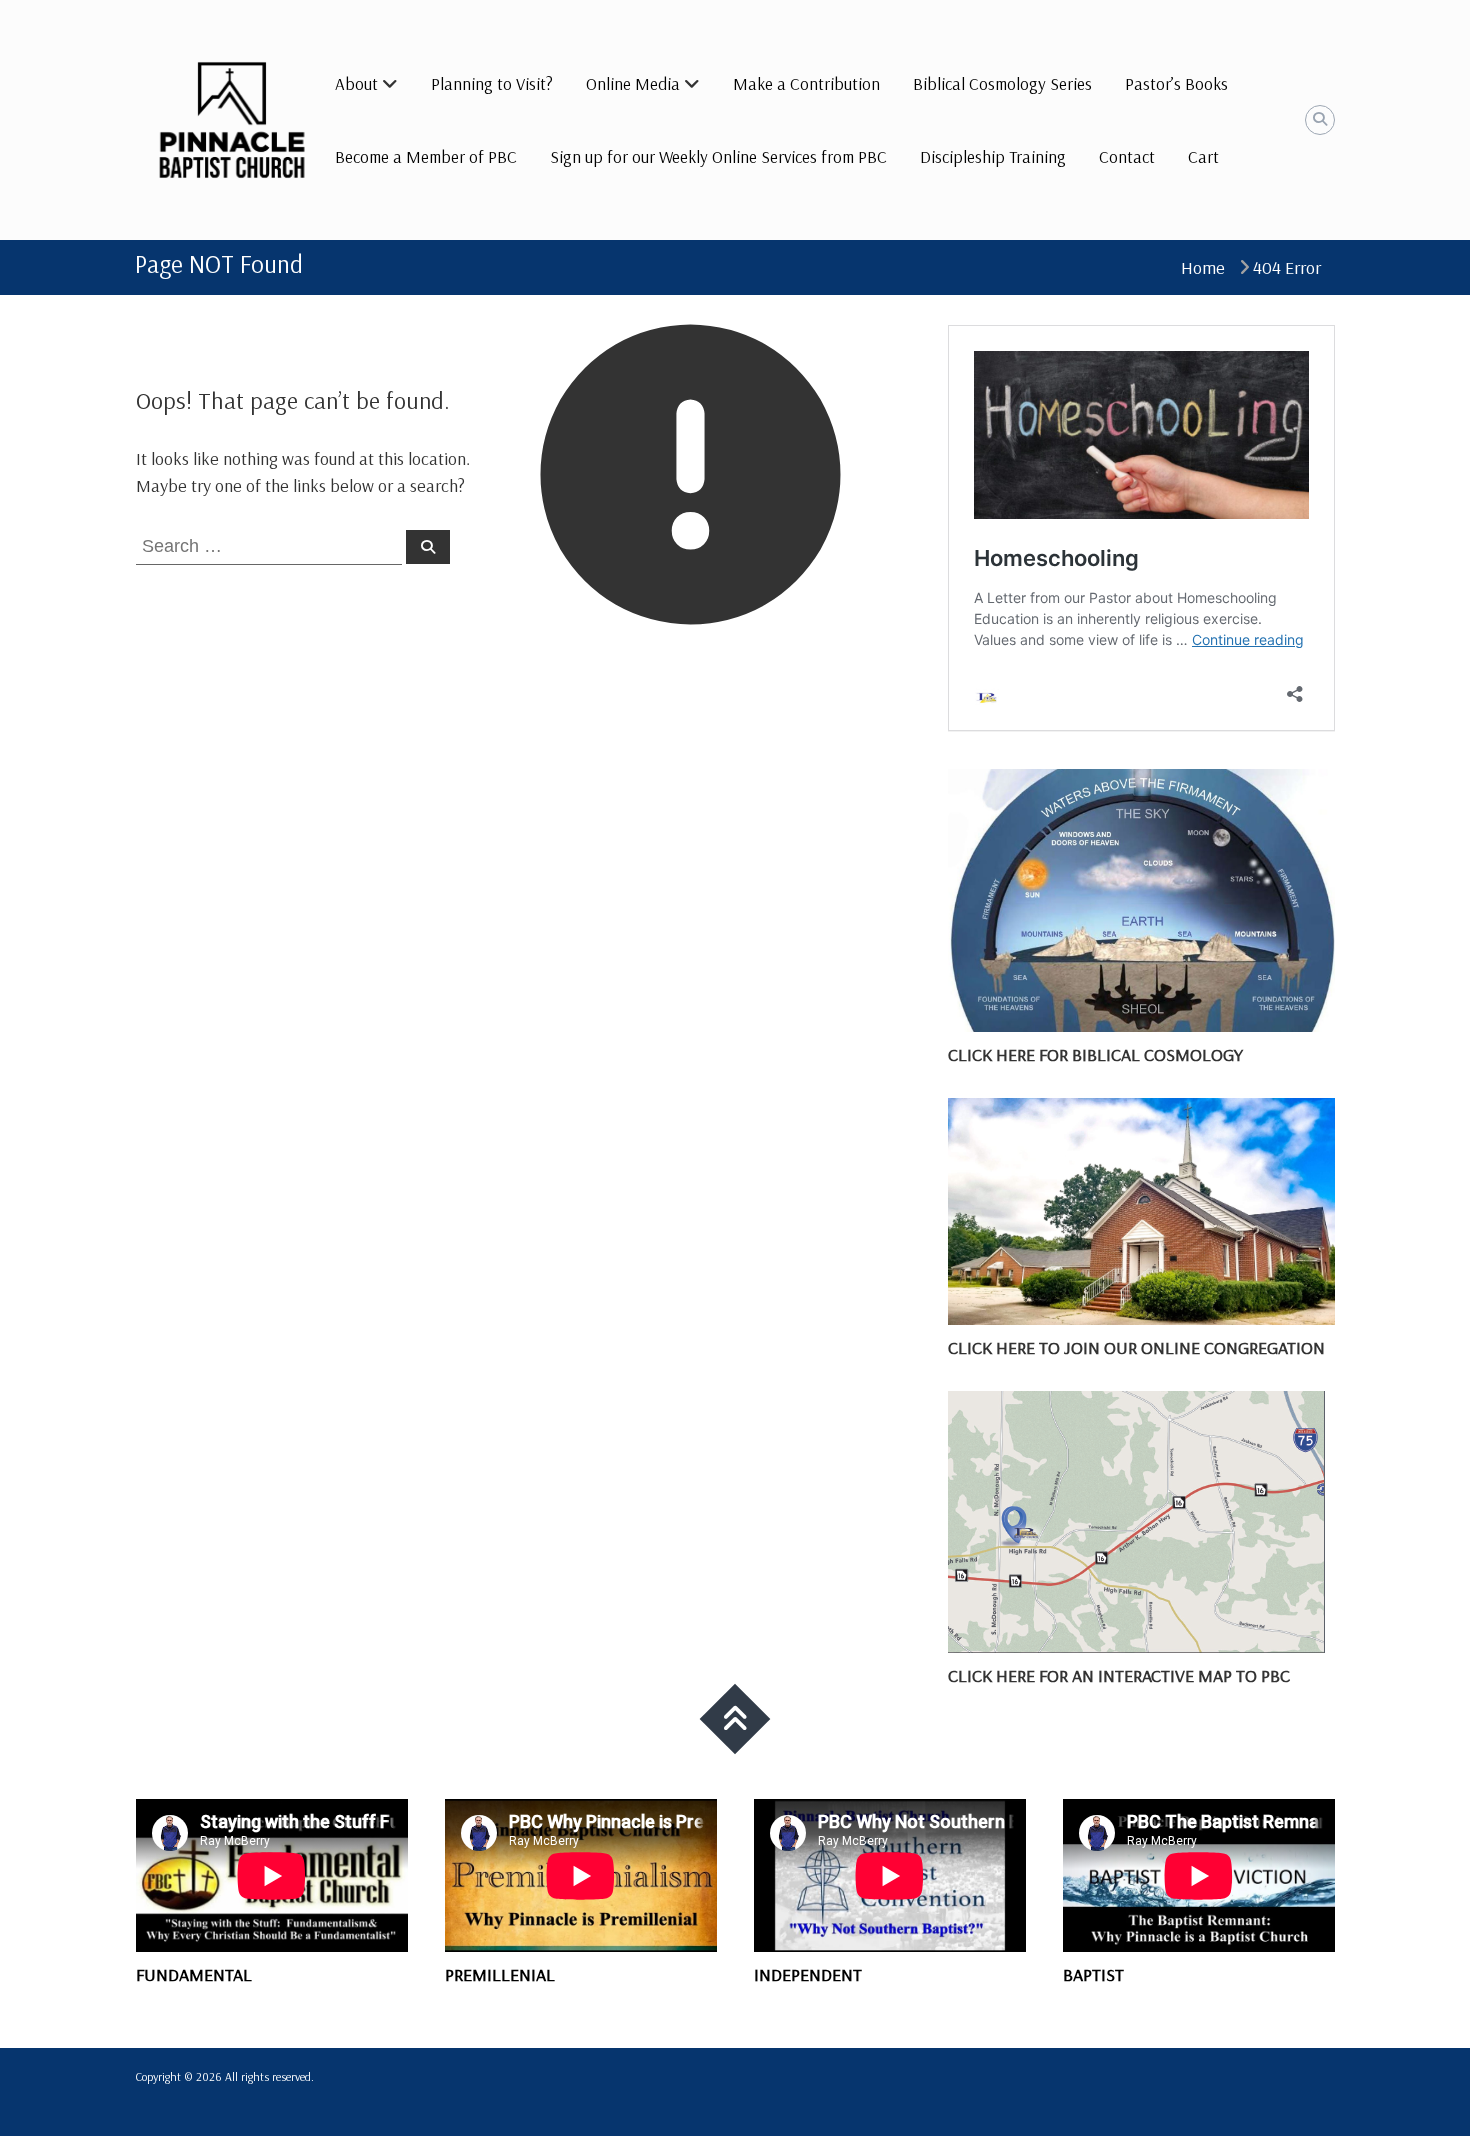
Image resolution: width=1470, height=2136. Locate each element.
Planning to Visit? (492, 83)
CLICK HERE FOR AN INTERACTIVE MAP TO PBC (1119, 1675)
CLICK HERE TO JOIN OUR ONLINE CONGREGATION (1136, 1347)
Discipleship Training (993, 156)
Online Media (633, 83)
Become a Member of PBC (426, 156)
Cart (1203, 156)
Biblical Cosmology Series (1002, 83)
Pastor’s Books (1176, 83)
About (356, 83)
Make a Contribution (806, 83)
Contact (1127, 156)
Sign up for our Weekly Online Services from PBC (718, 156)
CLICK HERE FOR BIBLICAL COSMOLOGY (1095, 1054)
